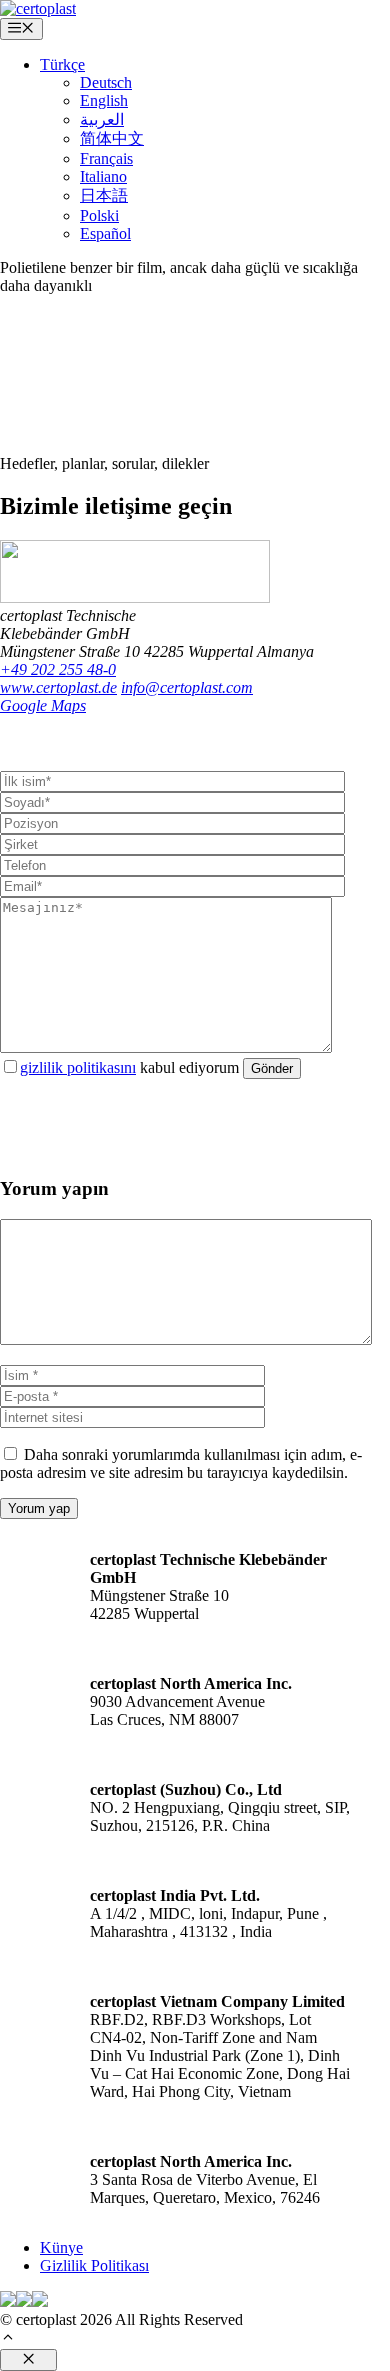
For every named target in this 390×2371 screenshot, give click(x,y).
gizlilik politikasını (78, 1067)
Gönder (272, 1068)
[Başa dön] (8, 2339)
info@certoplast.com (187, 687)
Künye (61, 2247)
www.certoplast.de (58, 687)
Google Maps (43, 705)
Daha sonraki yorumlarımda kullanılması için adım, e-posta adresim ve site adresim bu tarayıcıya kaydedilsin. (181, 1463)
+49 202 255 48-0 (58, 669)
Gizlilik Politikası (94, 2265)
